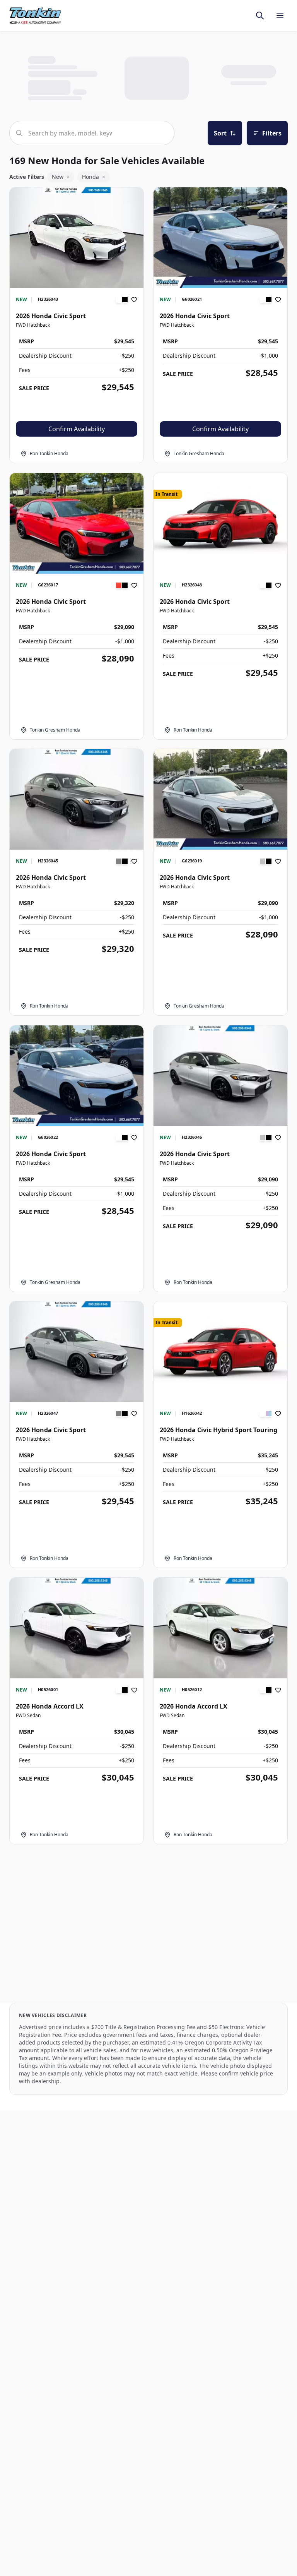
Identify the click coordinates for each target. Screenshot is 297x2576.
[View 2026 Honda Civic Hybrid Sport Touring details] (220, 1352)
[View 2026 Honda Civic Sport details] (77, 238)
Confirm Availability (77, 429)
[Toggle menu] (280, 15)
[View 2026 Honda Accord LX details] (77, 1628)
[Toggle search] (260, 15)
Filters (272, 133)
